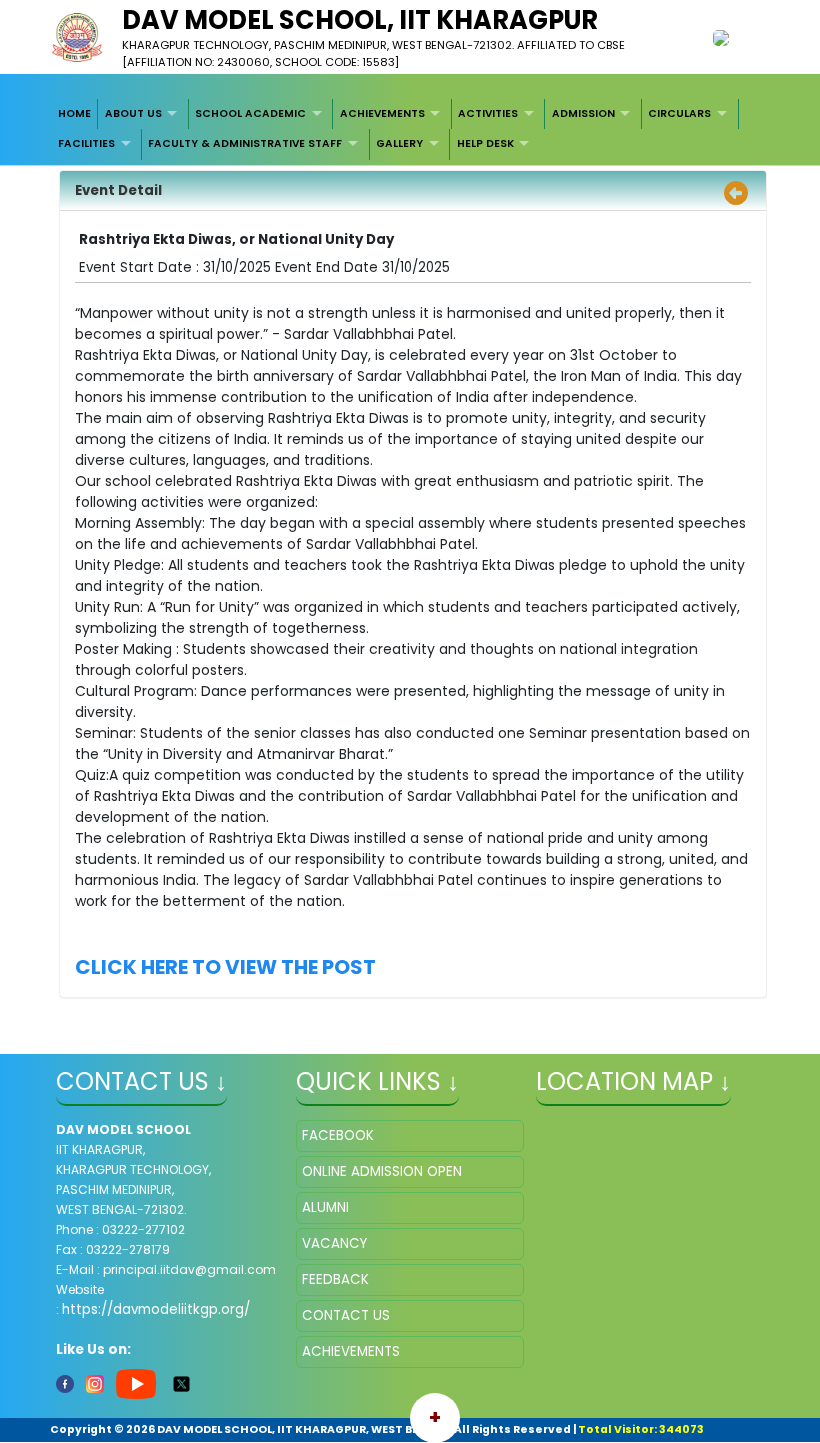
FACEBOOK (338, 1135)
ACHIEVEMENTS (382, 113)
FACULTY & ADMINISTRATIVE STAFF (245, 143)
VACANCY (334, 1243)
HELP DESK (485, 143)
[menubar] (410, 129)
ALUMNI (325, 1207)
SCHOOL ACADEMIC (250, 113)
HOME (74, 113)
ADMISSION (583, 113)
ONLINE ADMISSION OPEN (382, 1171)
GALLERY (399, 143)
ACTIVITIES (488, 113)
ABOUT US (133, 113)
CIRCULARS (679, 113)
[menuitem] (75, 114)
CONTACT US (346, 1315)
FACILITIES (86, 143)
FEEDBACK (335, 1279)
